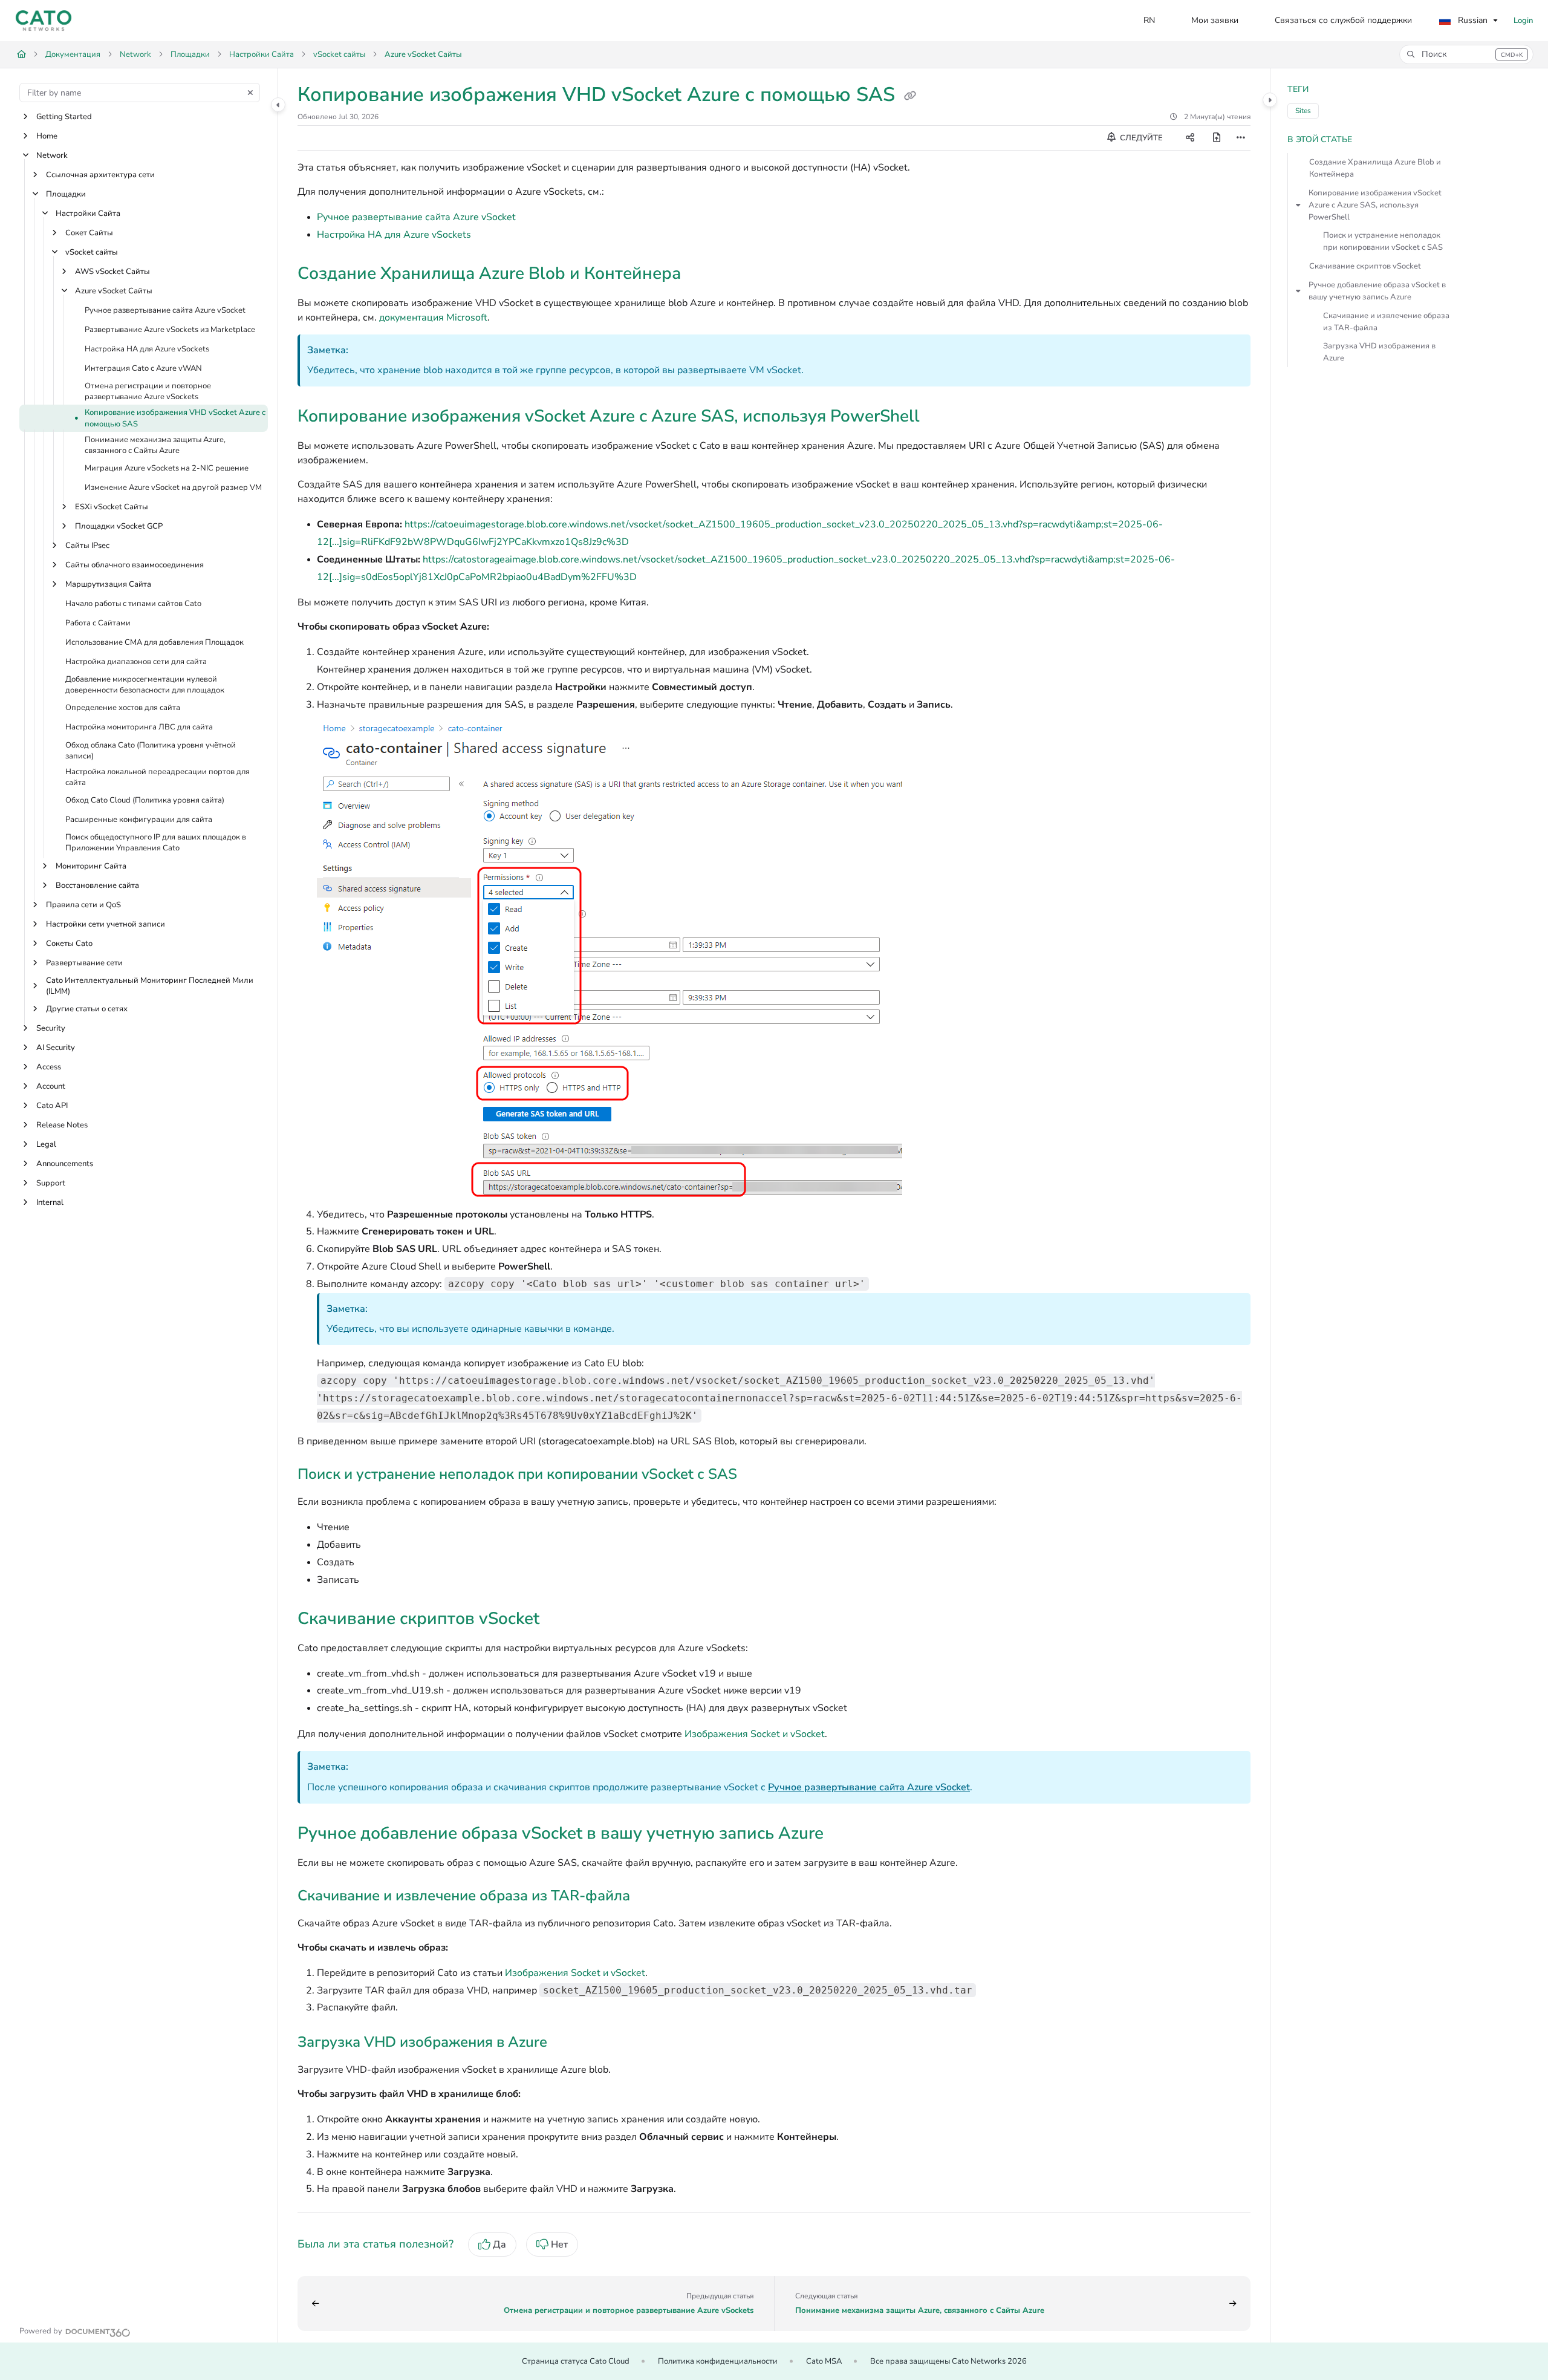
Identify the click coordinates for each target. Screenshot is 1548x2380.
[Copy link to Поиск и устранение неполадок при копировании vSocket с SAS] (756, 1475)
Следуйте (1140, 138)
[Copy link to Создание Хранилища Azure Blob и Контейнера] (700, 275)
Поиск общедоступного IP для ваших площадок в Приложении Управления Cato (156, 843)
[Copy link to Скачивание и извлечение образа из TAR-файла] (649, 1897)
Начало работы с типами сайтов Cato (133, 604)
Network (135, 54)
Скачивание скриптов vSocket (1365, 266)
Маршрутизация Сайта (108, 584)
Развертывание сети (84, 963)
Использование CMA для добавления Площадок (154, 642)
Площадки (190, 54)
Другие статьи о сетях (87, 1009)
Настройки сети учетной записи (106, 924)
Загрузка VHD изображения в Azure (1379, 352)
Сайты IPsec (87, 546)
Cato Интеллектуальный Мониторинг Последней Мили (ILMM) (150, 986)
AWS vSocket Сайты (112, 272)
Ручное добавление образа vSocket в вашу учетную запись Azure (1377, 291)
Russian (1472, 20)
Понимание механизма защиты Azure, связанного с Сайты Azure (155, 445)
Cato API (52, 1106)
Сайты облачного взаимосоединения (135, 565)
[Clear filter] (250, 93)
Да (499, 2245)
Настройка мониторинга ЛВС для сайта (139, 728)
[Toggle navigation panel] (278, 105)
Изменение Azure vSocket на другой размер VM (173, 487)
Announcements (65, 1164)
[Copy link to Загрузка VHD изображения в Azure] (567, 2043)
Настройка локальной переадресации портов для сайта (158, 777)
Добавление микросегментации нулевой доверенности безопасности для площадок (145, 685)
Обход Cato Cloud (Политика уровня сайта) (145, 801)
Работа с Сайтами (98, 623)
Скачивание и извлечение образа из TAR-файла (1386, 322)
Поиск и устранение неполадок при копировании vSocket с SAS (1383, 241)
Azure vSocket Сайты (423, 54)
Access (49, 1067)
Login (1523, 21)
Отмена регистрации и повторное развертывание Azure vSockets (148, 391)
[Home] (44, 21)
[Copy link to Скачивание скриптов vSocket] (559, 1620)
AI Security (56, 1048)
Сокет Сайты (89, 233)
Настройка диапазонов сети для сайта (136, 662)
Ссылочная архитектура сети (100, 175)
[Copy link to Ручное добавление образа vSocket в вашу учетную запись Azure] (843, 1834)
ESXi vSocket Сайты (112, 507)
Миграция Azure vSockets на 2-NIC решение (167, 468)
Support (51, 1183)
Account (51, 1086)
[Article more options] (1241, 138)
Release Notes (62, 1125)
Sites (1303, 111)
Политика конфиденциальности (718, 2361)
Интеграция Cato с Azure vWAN (143, 368)
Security (51, 1028)
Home (47, 136)
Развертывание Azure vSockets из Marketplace (170, 330)
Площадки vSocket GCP (119, 526)
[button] (1466, 54)
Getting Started (64, 117)
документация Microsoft (433, 318)
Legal (46, 1144)
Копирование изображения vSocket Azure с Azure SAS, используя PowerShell (1375, 205)
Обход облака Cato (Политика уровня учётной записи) (151, 751)
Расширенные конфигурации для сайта (139, 820)
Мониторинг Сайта (91, 866)
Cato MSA (824, 2361)
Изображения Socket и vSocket (755, 1734)
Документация (73, 54)
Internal (50, 1202)
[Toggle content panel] (1270, 100)
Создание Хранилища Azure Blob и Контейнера (1375, 168)
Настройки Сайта (262, 54)
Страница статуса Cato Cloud (576, 2361)
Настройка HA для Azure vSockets (147, 349)
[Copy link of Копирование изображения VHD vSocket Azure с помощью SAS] (910, 96)
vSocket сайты (339, 54)
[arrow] (1298, 205)
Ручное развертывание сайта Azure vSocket (165, 310)
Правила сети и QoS (83, 905)
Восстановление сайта (97, 885)
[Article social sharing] (1190, 138)
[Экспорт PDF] (1217, 138)
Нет (559, 2245)
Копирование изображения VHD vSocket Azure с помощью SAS (175, 419)
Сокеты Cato (69, 944)
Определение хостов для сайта (123, 708)
